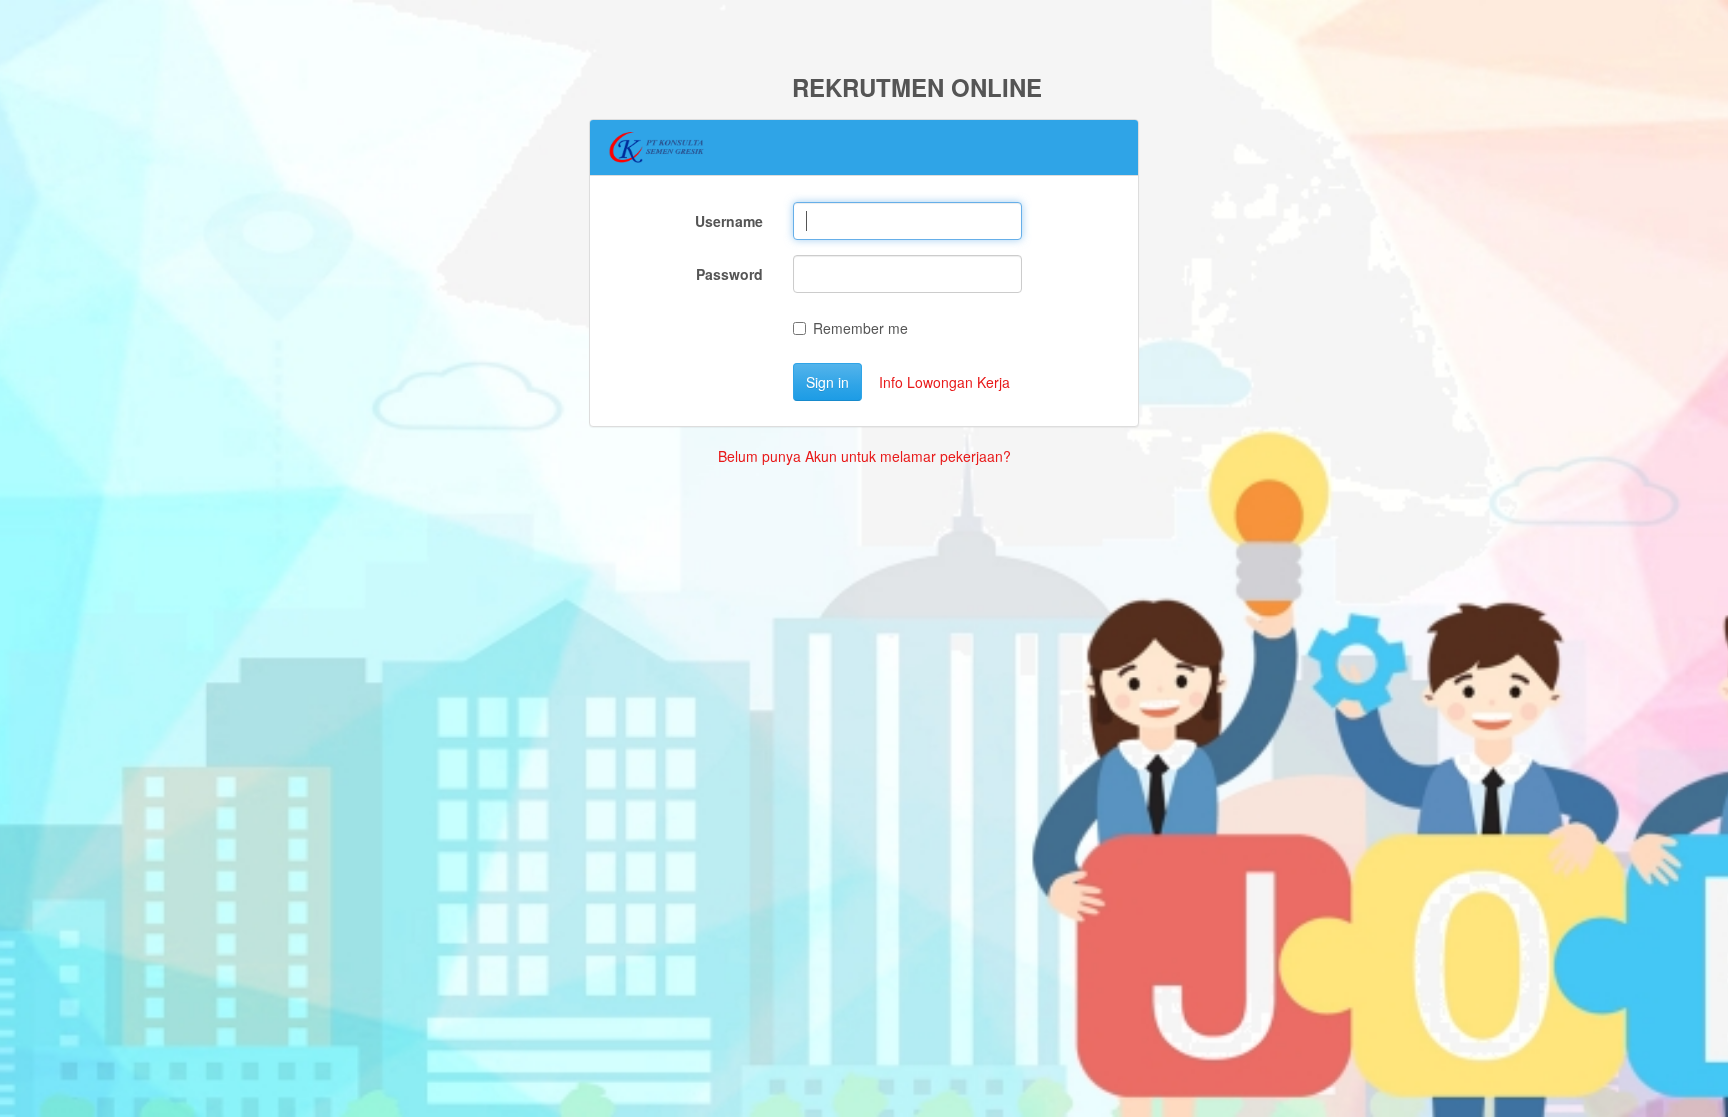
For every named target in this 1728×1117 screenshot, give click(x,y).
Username (729, 221)
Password (729, 274)
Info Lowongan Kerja (944, 382)
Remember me (860, 328)
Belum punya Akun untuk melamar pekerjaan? (864, 456)
